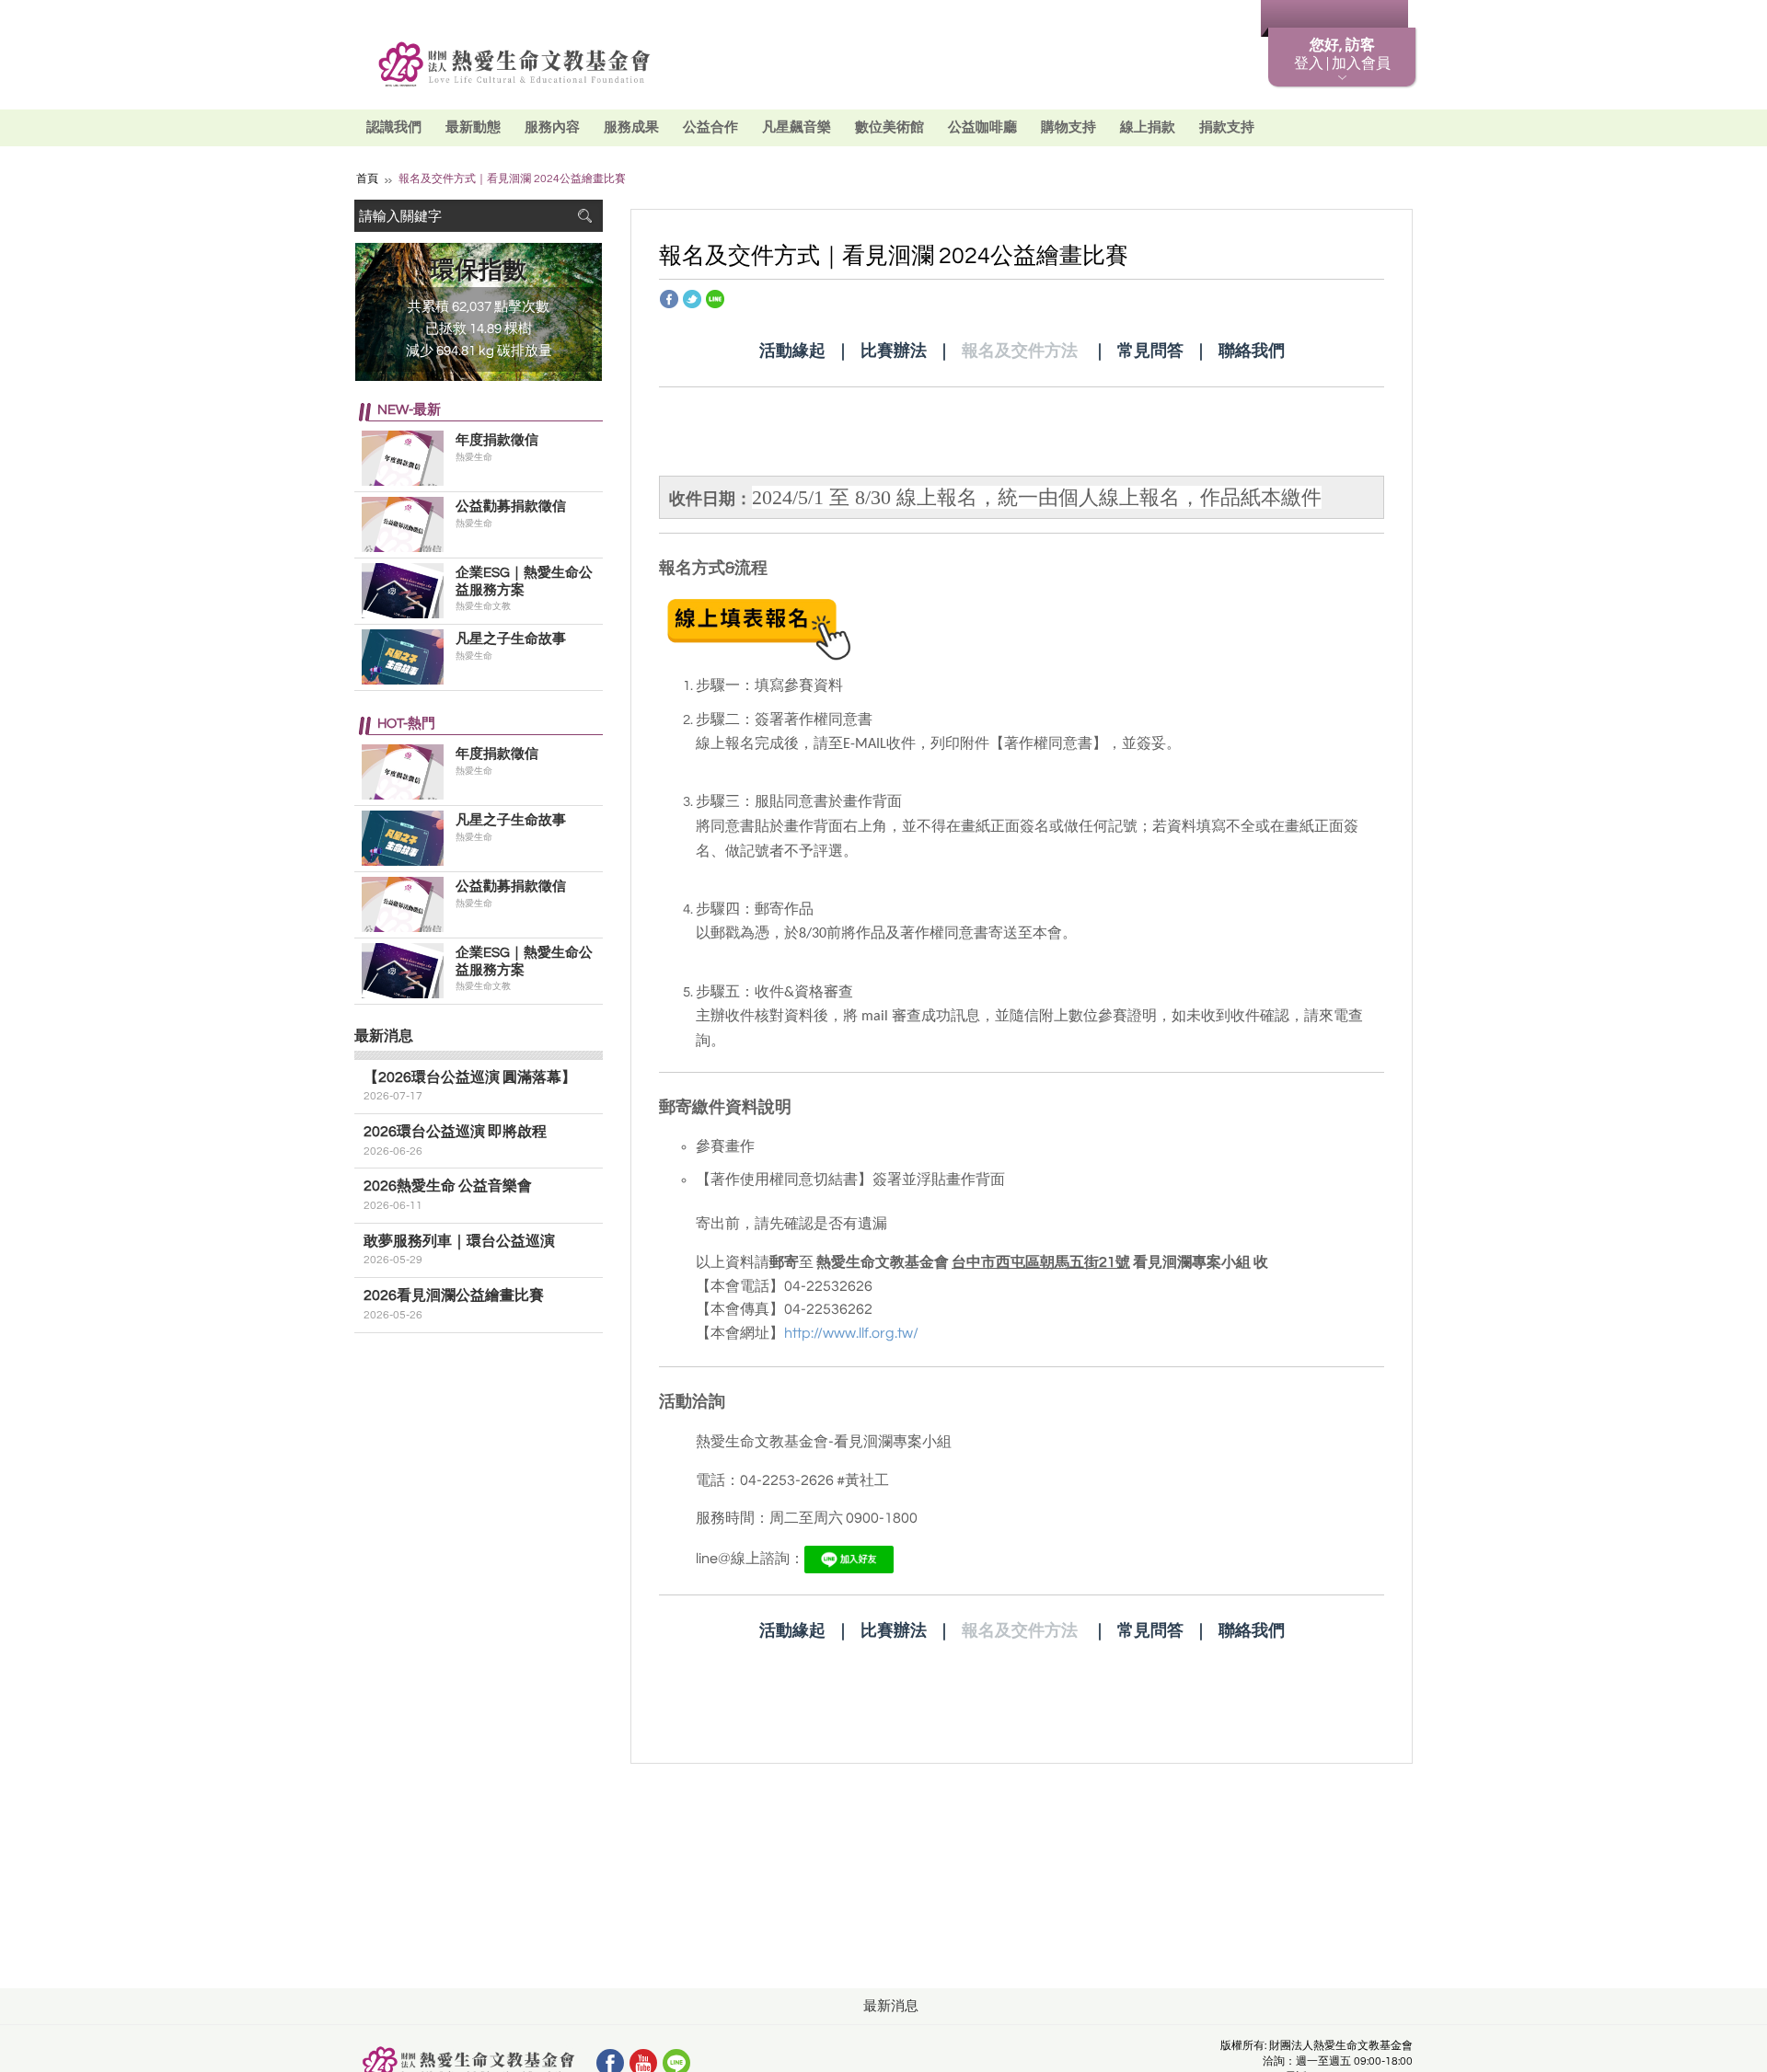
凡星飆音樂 (797, 127)
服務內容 (552, 127)
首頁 (367, 179)
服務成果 (631, 127)
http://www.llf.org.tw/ (851, 1333)
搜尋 (584, 216)
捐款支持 (1227, 127)
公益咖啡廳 (982, 127)
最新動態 (473, 127)
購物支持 (1068, 127)
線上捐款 (1148, 127)
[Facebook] (669, 298)
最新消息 (1210, 19)
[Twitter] (692, 298)
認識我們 (394, 127)
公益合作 (710, 127)
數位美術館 (889, 127)
